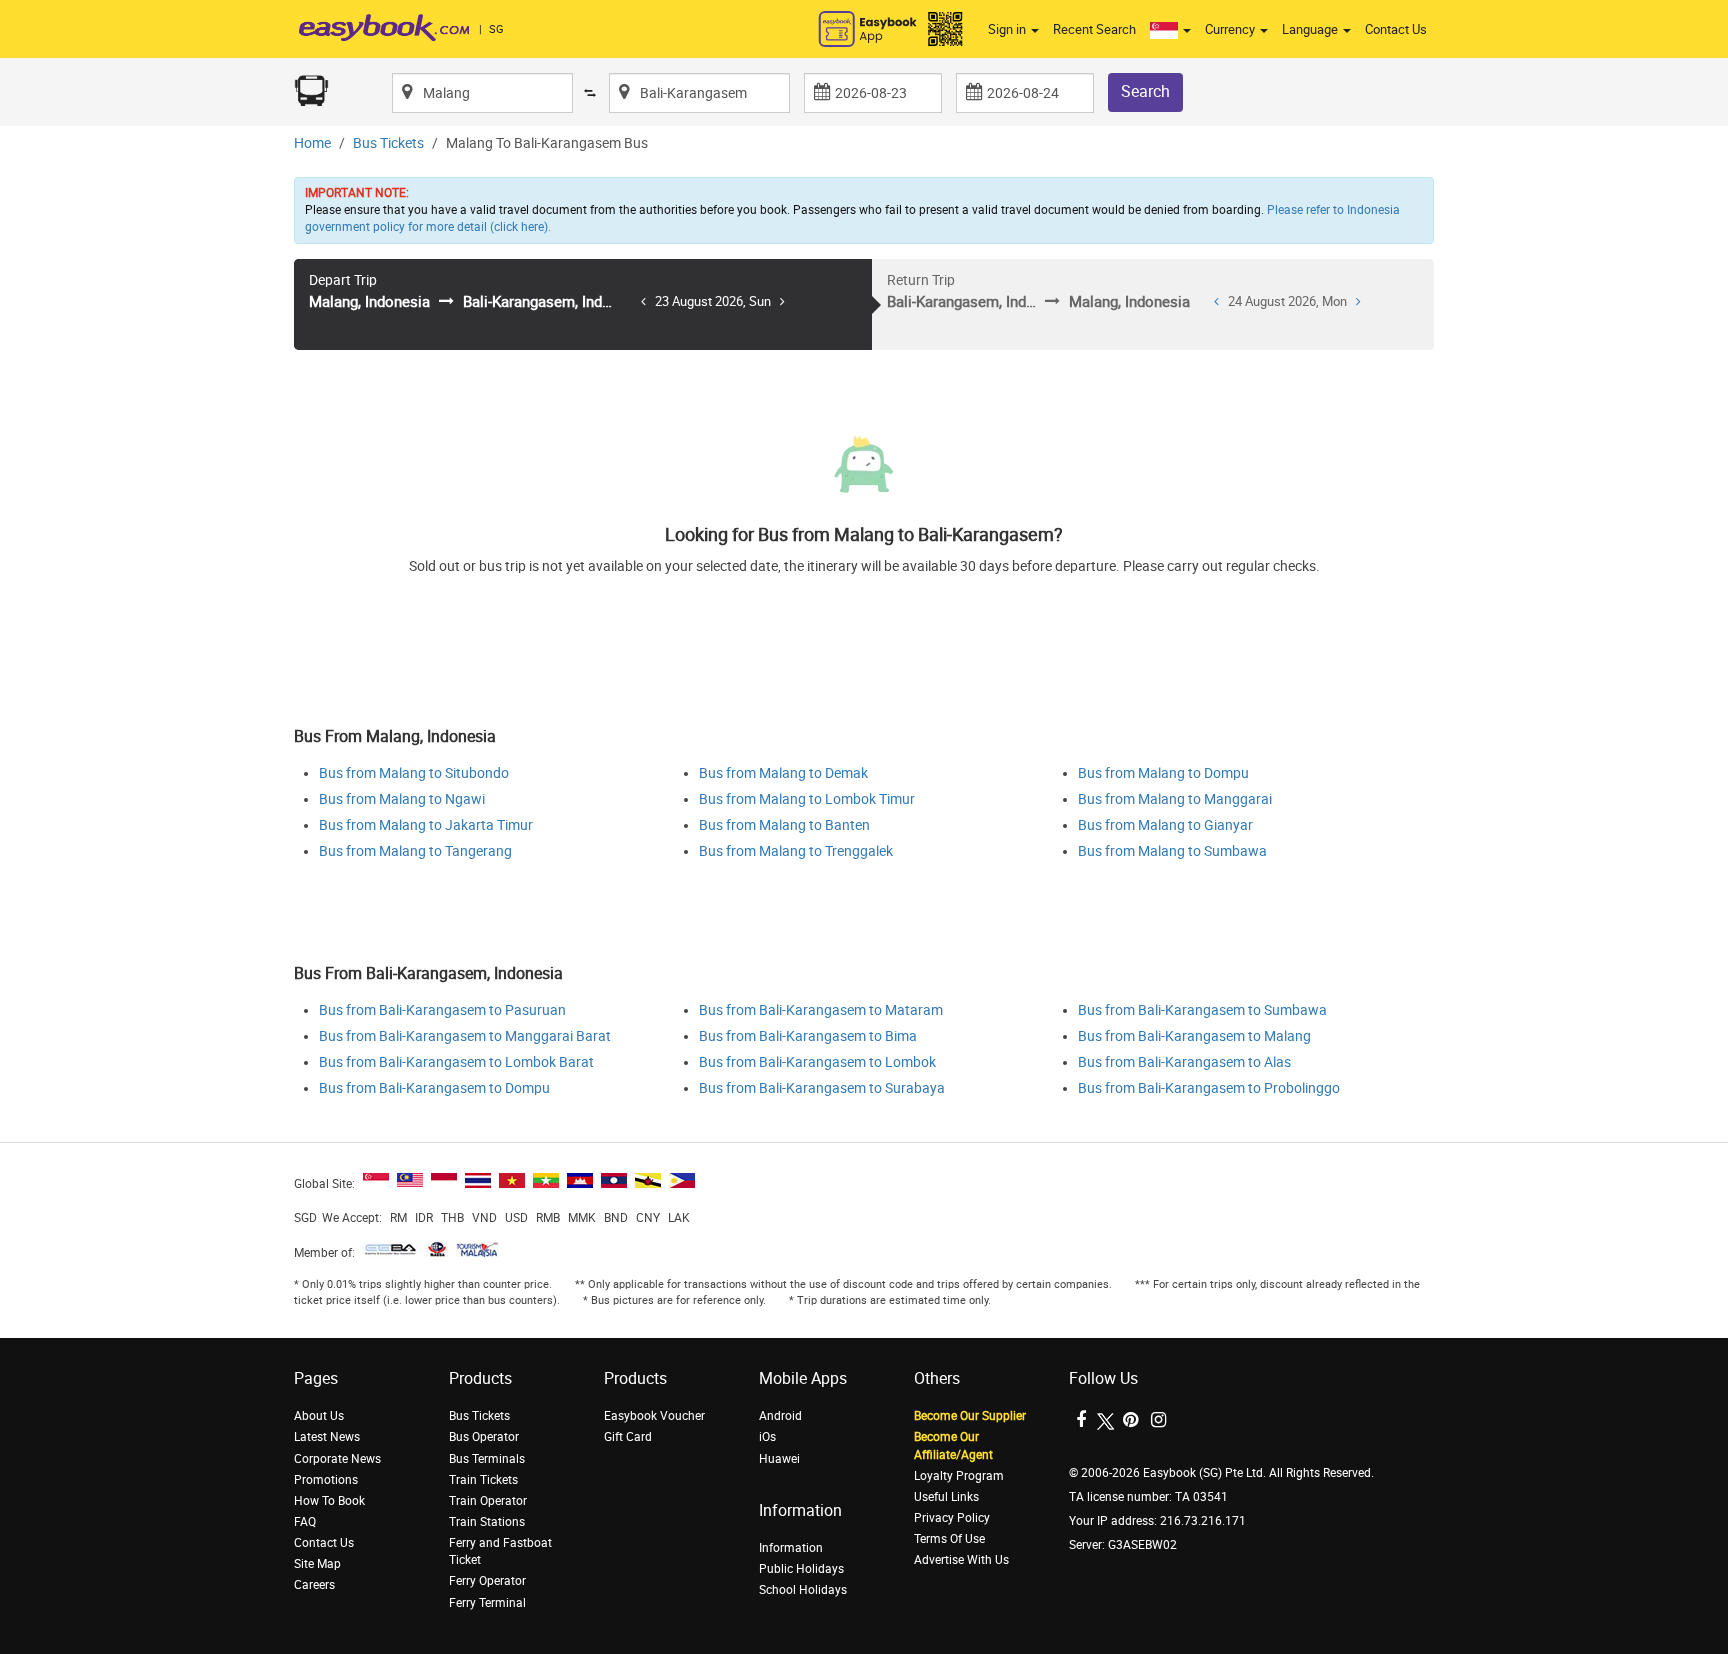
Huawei (779, 1459)
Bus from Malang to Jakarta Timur (426, 825)
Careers (314, 1585)
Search (1145, 91)
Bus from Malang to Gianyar (1165, 825)
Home (312, 143)
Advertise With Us (961, 1560)
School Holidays (803, 1590)
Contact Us (1396, 29)
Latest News (327, 1437)
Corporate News (337, 1459)
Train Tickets (483, 1480)
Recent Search (1094, 29)
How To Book (329, 1501)
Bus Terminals (487, 1459)
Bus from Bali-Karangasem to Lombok (817, 1062)
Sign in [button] (1008, 29)
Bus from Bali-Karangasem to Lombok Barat (456, 1062)
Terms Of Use (949, 1539)
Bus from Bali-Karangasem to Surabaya (822, 1088)
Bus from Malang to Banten (784, 825)
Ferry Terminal (487, 1603)
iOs (767, 1437)
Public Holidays (801, 1569)
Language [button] (1311, 29)
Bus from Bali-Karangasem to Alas (1184, 1062)
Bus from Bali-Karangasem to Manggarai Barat (465, 1036)
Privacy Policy (952, 1518)
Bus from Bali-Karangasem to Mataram (821, 1010)
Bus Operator (484, 1437)
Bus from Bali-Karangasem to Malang (1194, 1036)
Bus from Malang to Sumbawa (1172, 851)
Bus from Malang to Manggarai (1175, 799)
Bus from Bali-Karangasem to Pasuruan (442, 1010)
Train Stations (487, 1522)
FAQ (305, 1522)
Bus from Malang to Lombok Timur (807, 799)
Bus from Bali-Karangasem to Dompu (434, 1088)
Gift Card (628, 1437)
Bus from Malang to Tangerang (415, 851)
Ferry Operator (487, 1581)
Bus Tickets (388, 143)
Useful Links (946, 1497)
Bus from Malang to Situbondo (414, 773)
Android (780, 1416)
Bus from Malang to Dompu (1163, 773)
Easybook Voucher (654, 1416)
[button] (1170, 30)
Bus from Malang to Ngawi (402, 799)
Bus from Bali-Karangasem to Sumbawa (1202, 1010)
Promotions (326, 1480)
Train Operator (488, 1501)
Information (791, 1548)
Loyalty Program (959, 1476)
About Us (319, 1416)
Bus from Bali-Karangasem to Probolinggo (1209, 1088)
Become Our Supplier (970, 1416)
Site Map (317, 1564)
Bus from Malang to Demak (783, 773)
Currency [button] (1231, 29)
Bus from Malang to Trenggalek (796, 851)
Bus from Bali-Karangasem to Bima (808, 1036)
